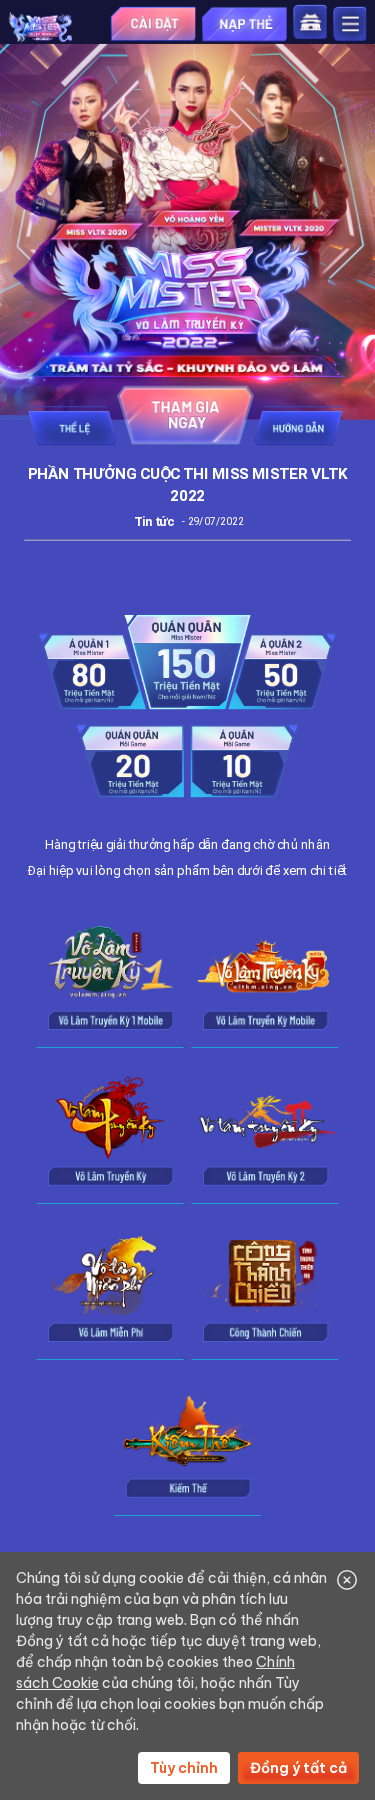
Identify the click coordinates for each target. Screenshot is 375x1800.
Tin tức (154, 522)
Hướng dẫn (298, 425)
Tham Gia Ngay (185, 415)
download (153, 23)
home (310, 22)
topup (244, 24)
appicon (40, 28)
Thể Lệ (72, 425)
